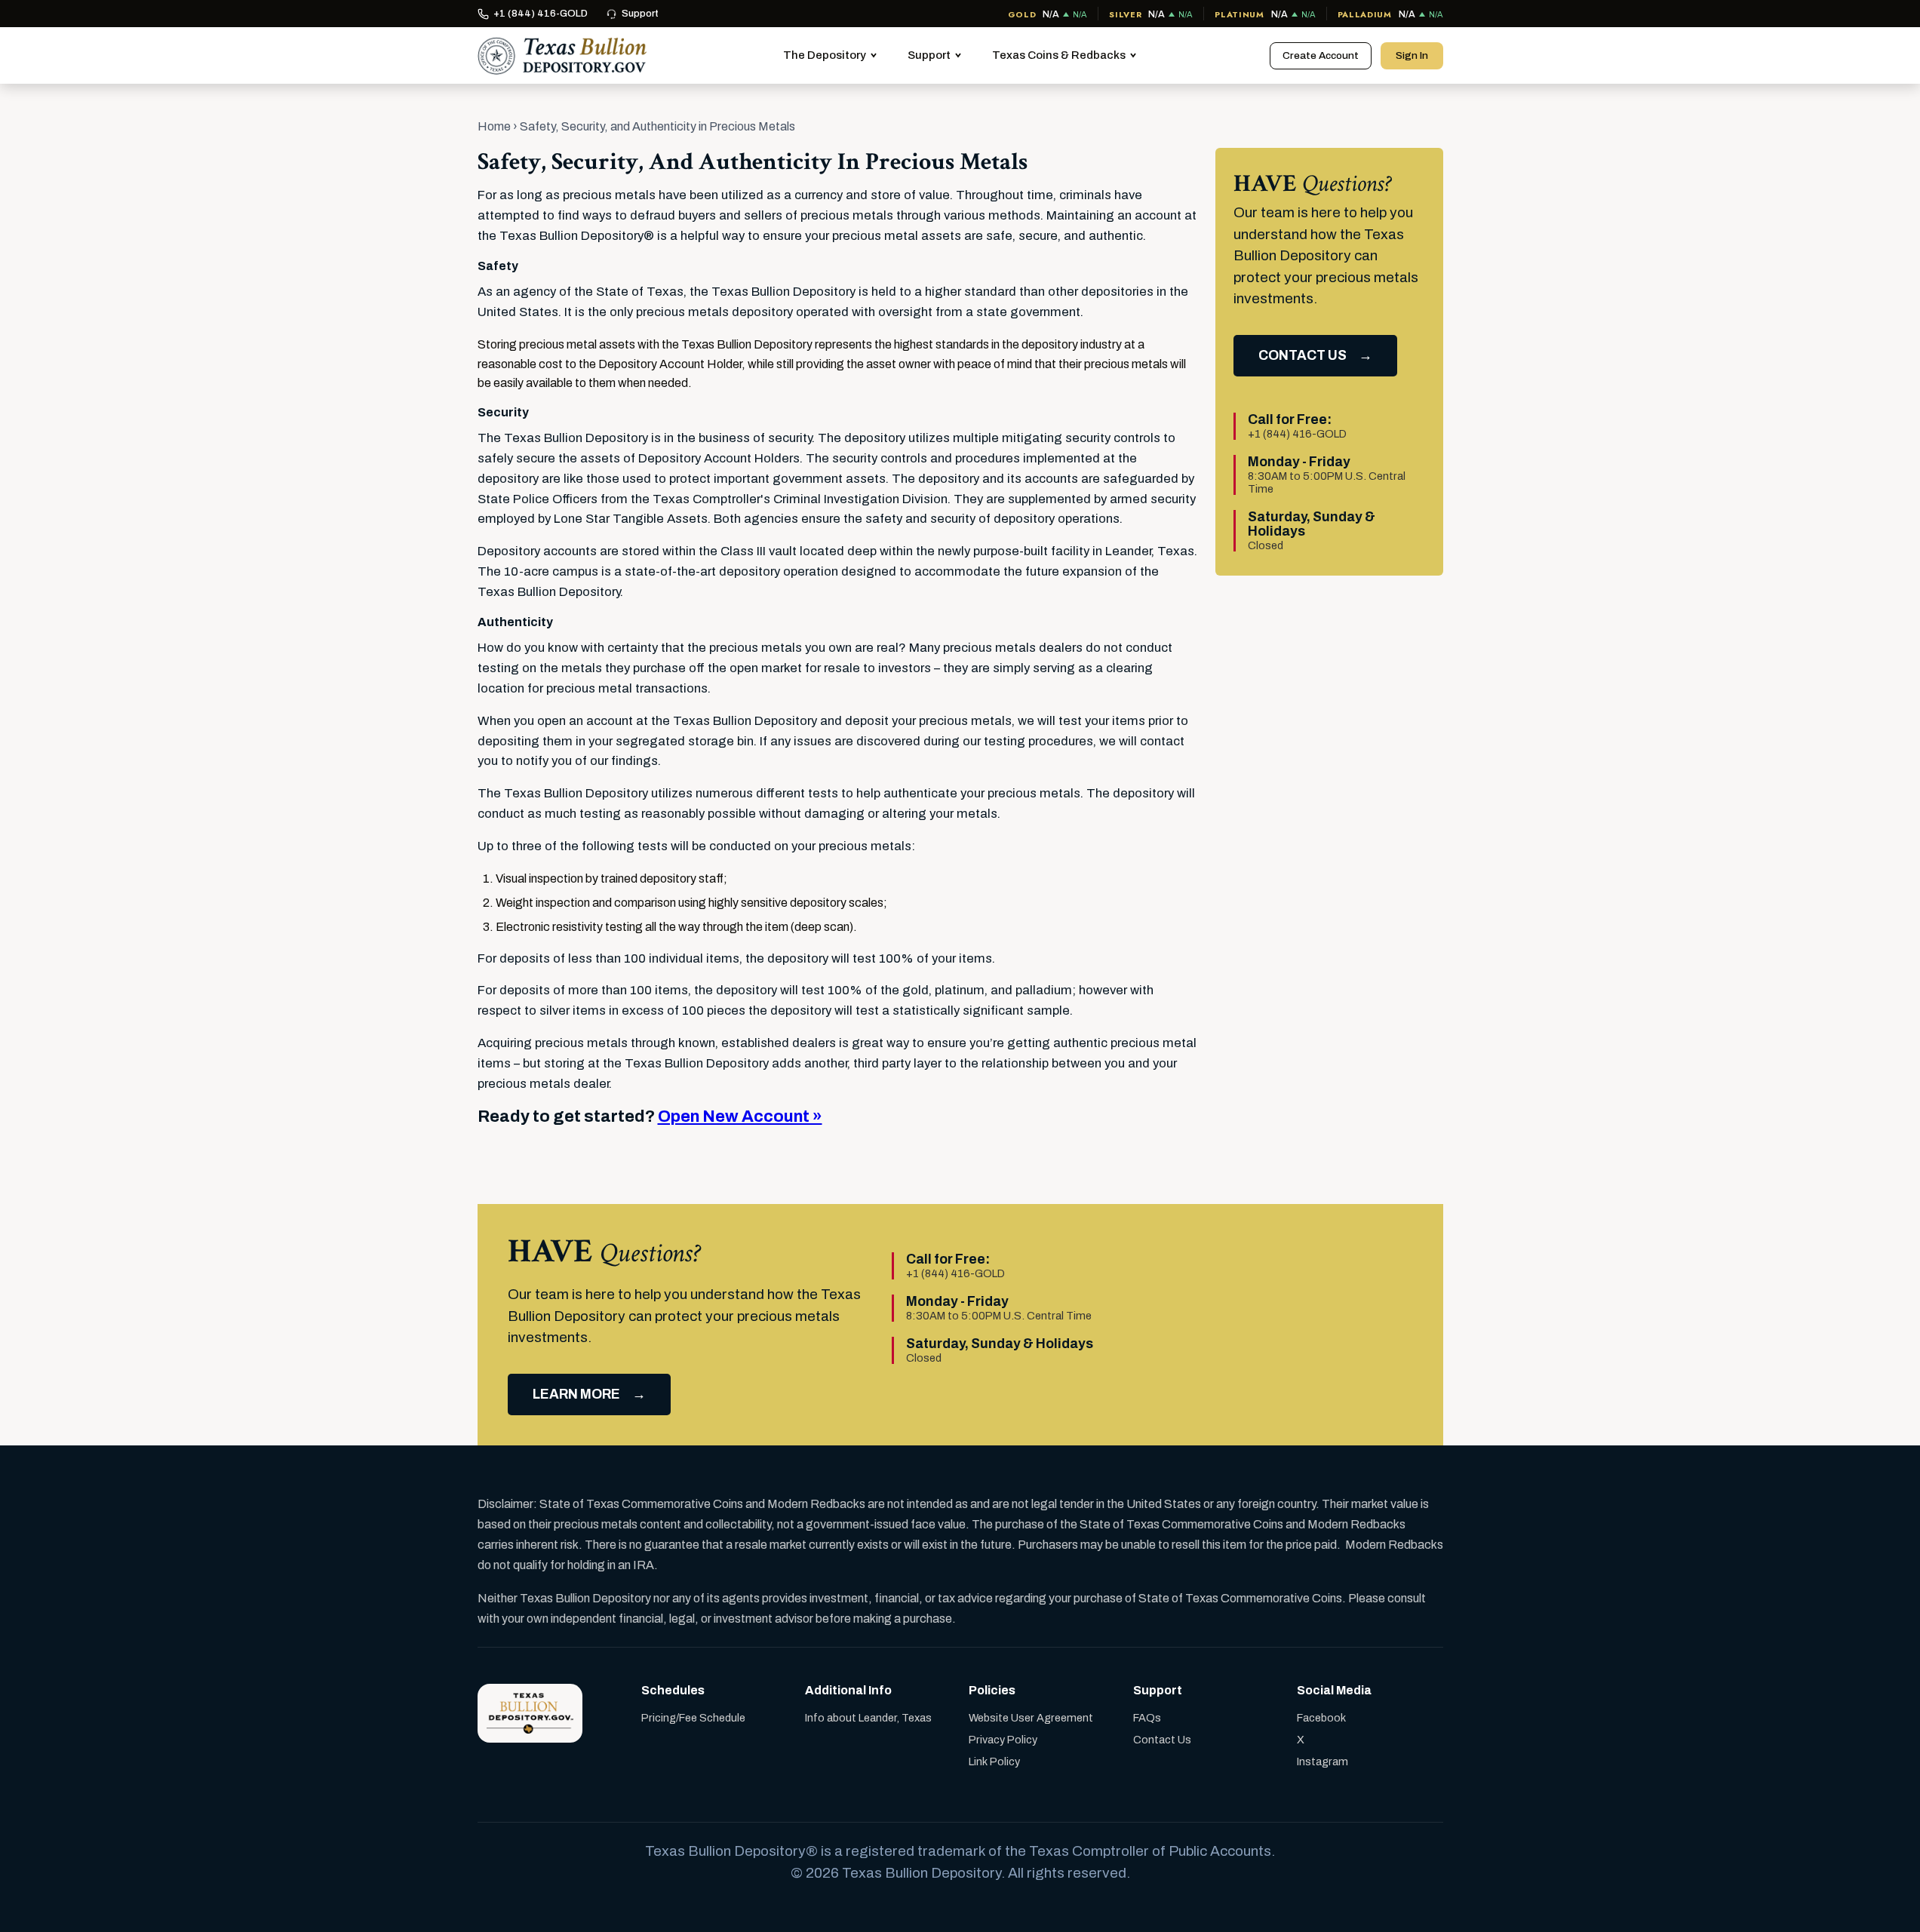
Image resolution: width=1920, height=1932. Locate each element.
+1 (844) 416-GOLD (541, 14)
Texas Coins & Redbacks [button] (1059, 55)
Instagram (1322, 1762)
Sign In (1412, 55)
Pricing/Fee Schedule (693, 1718)
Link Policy (994, 1762)
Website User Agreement (1031, 1718)
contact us (1303, 356)
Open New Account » (740, 1117)
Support (640, 14)
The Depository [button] (825, 55)
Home (494, 126)
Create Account (1321, 55)
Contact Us (1162, 1740)
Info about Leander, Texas (868, 1718)
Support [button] (929, 55)
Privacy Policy (1003, 1740)
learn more (576, 1394)
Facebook (1321, 1718)
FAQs (1147, 1718)
